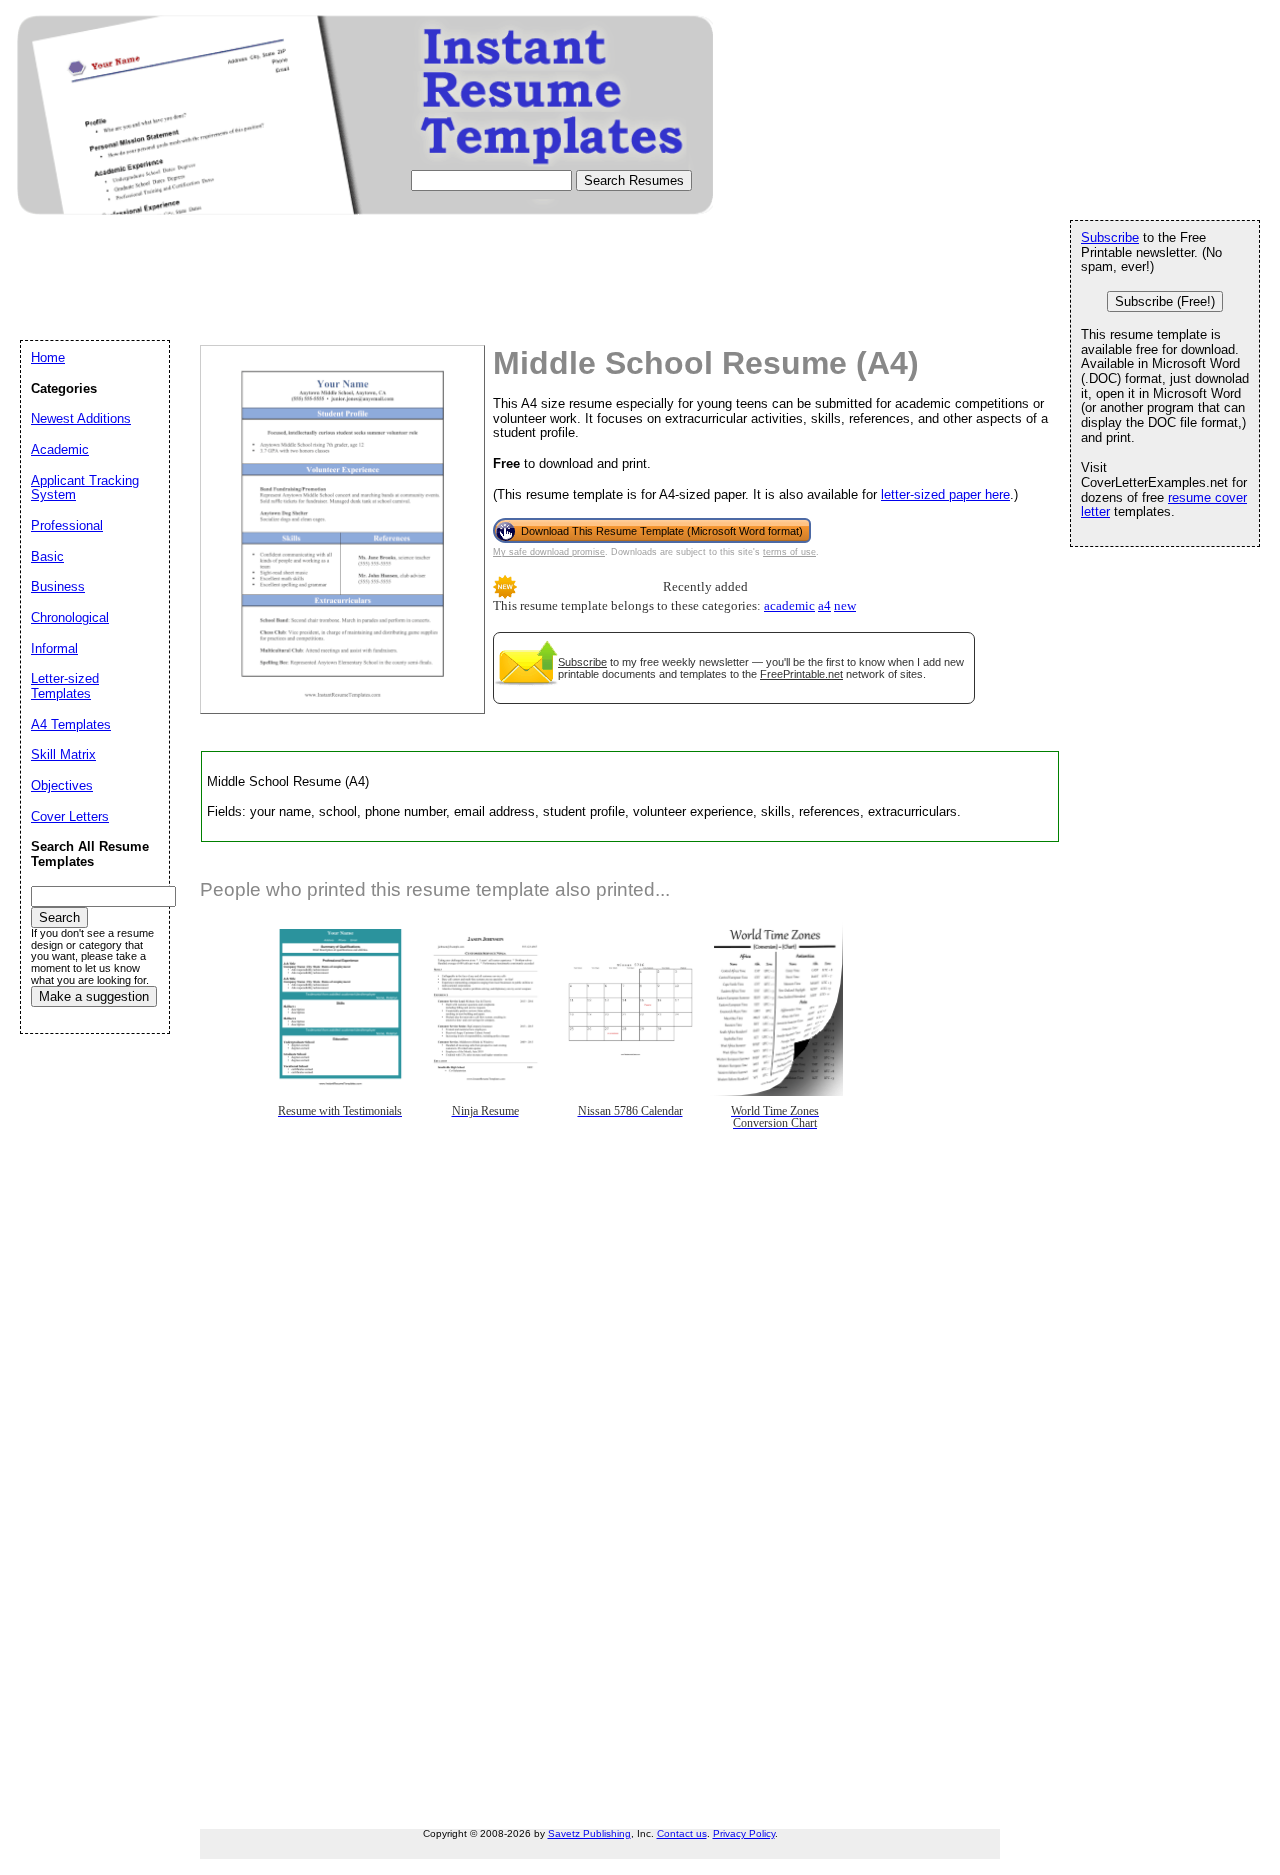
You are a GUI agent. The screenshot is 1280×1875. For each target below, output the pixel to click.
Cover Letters (70, 816)
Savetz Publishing (589, 1833)
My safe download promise (549, 552)
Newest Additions (81, 418)
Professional (67, 525)
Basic (47, 556)
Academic (60, 449)
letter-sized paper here (945, 494)
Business (58, 586)
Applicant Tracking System (85, 488)
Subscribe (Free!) (1165, 301)
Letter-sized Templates (65, 686)
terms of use (789, 552)
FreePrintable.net (801, 674)
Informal (54, 648)
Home (48, 357)
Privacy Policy (744, 1833)
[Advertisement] (384, 296)
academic (789, 606)
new (845, 606)
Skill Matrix (63, 754)
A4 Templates (71, 724)
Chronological (70, 617)
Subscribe (582, 662)
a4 (824, 606)
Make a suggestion (94, 996)
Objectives (62, 785)
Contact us (682, 1833)
